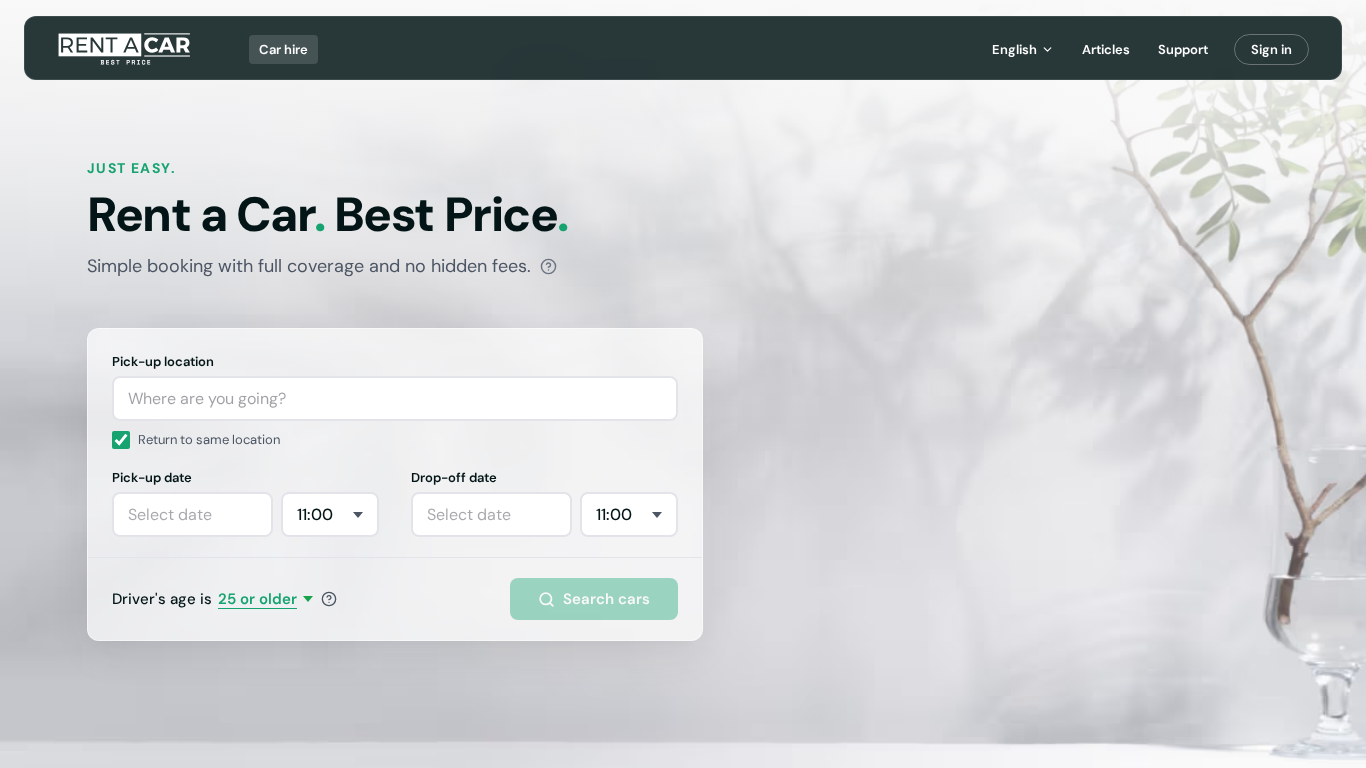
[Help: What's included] (548, 266)
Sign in (1271, 49)
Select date (170, 514)
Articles (1106, 49)
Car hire (283, 49)
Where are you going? (207, 398)
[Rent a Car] (125, 49)
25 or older (257, 599)
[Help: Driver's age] (329, 599)
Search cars (606, 599)
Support (1183, 49)
